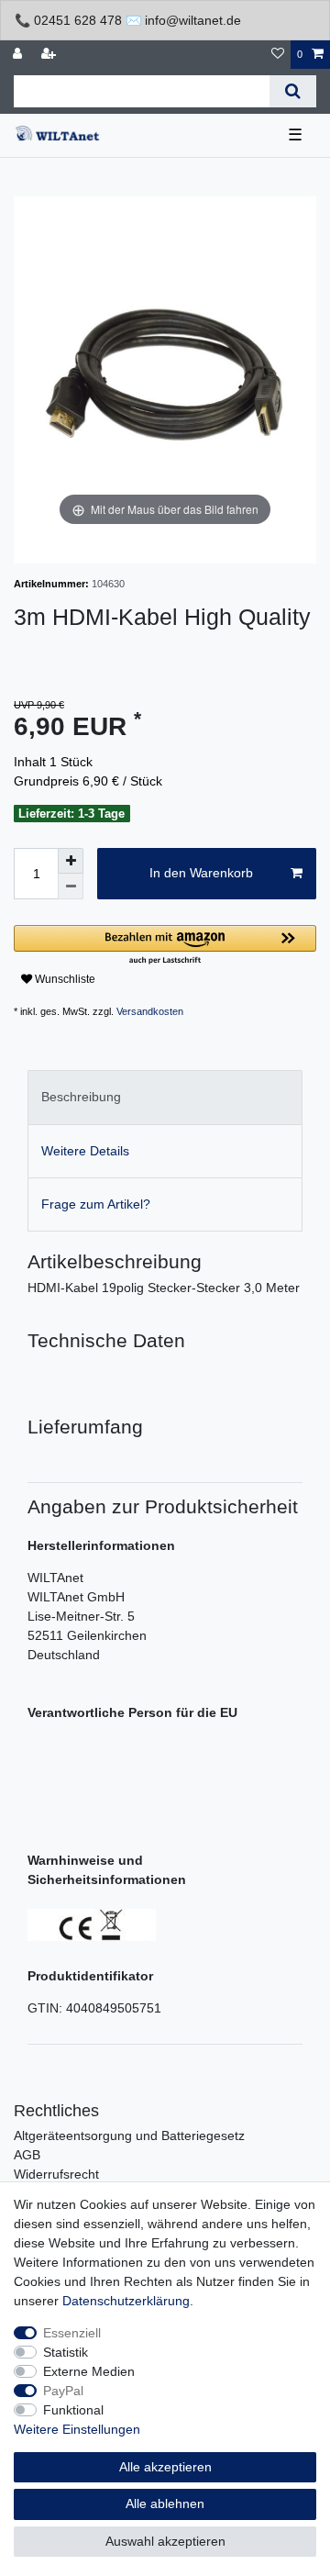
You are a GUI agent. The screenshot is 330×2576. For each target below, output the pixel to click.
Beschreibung (81, 1097)
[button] (165, 946)
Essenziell (72, 2333)
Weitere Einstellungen (77, 2429)
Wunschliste (64, 979)
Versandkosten (150, 1011)
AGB (27, 2155)
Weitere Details (85, 1151)
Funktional (73, 2410)
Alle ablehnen (165, 2504)
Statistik (66, 2352)
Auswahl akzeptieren (165, 2541)
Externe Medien (89, 2371)
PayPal (63, 2391)
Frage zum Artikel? (96, 1204)
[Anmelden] (19, 55)
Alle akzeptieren (165, 2467)
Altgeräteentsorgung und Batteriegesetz (129, 2136)
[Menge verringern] (71, 887)
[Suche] (293, 91)
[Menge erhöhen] (71, 861)
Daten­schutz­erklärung (126, 2301)
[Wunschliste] (278, 55)
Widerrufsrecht (56, 2174)
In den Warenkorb (201, 873)
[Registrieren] (50, 55)
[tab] (165, 1097)
